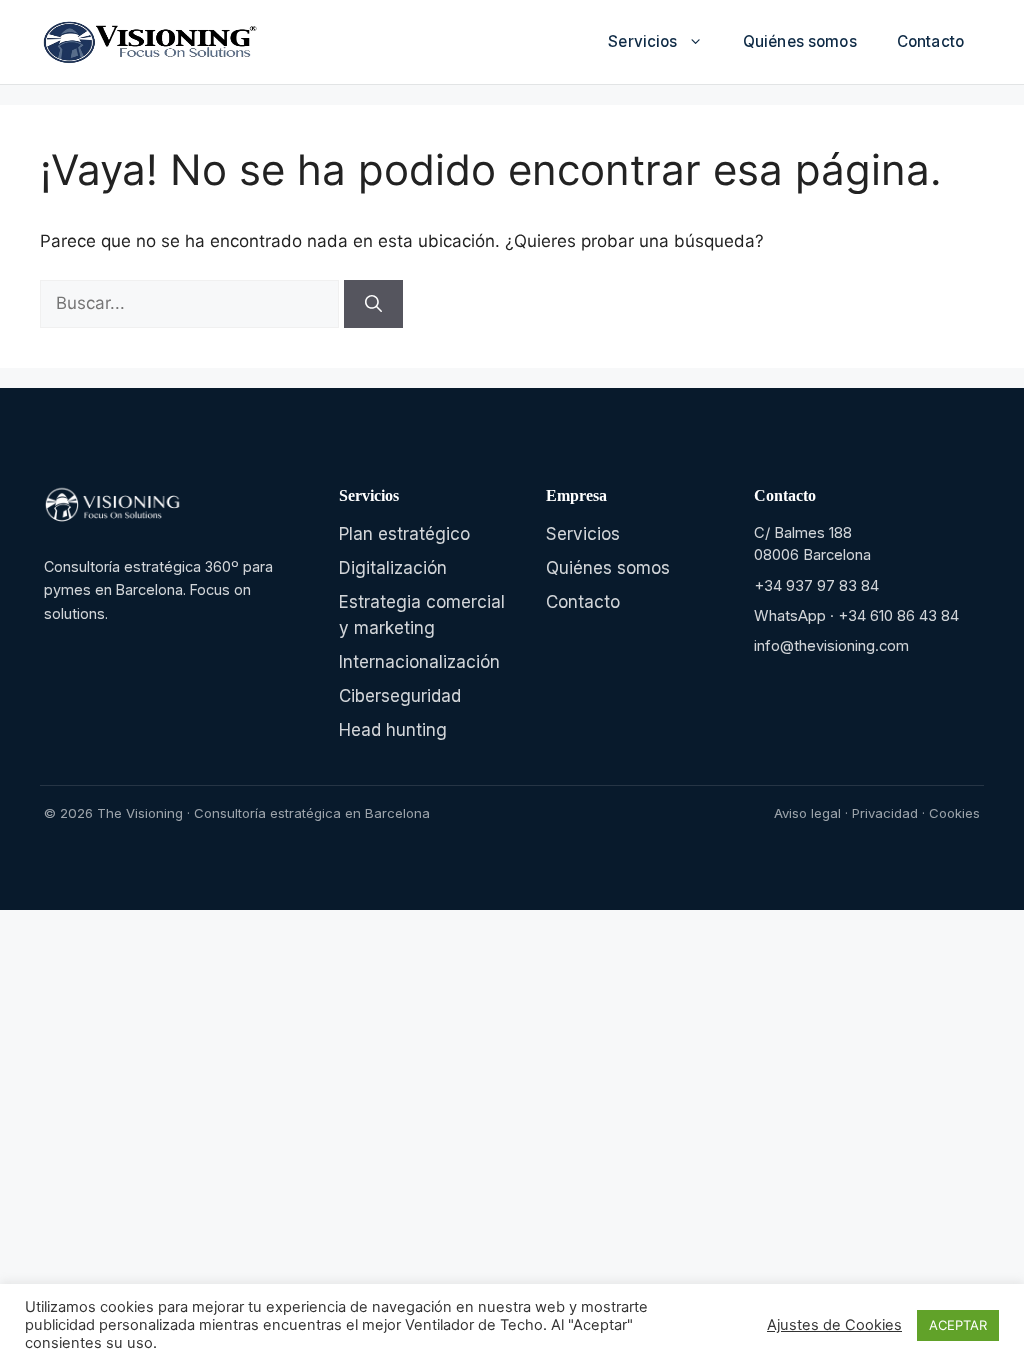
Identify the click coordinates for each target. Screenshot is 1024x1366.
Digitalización (393, 568)
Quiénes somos (800, 41)
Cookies (954, 813)
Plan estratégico (404, 534)
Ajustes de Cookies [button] (834, 1325)
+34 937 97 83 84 (816, 586)
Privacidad (885, 813)
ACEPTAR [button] (958, 1325)
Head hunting (393, 730)
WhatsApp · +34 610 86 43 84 (856, 616)
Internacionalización (419, 662)
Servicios (642, 41)
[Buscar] (373, 304)
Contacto (930, 41)
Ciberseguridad (400, 696)
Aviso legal (807, 813)
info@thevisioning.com (831, 646)
